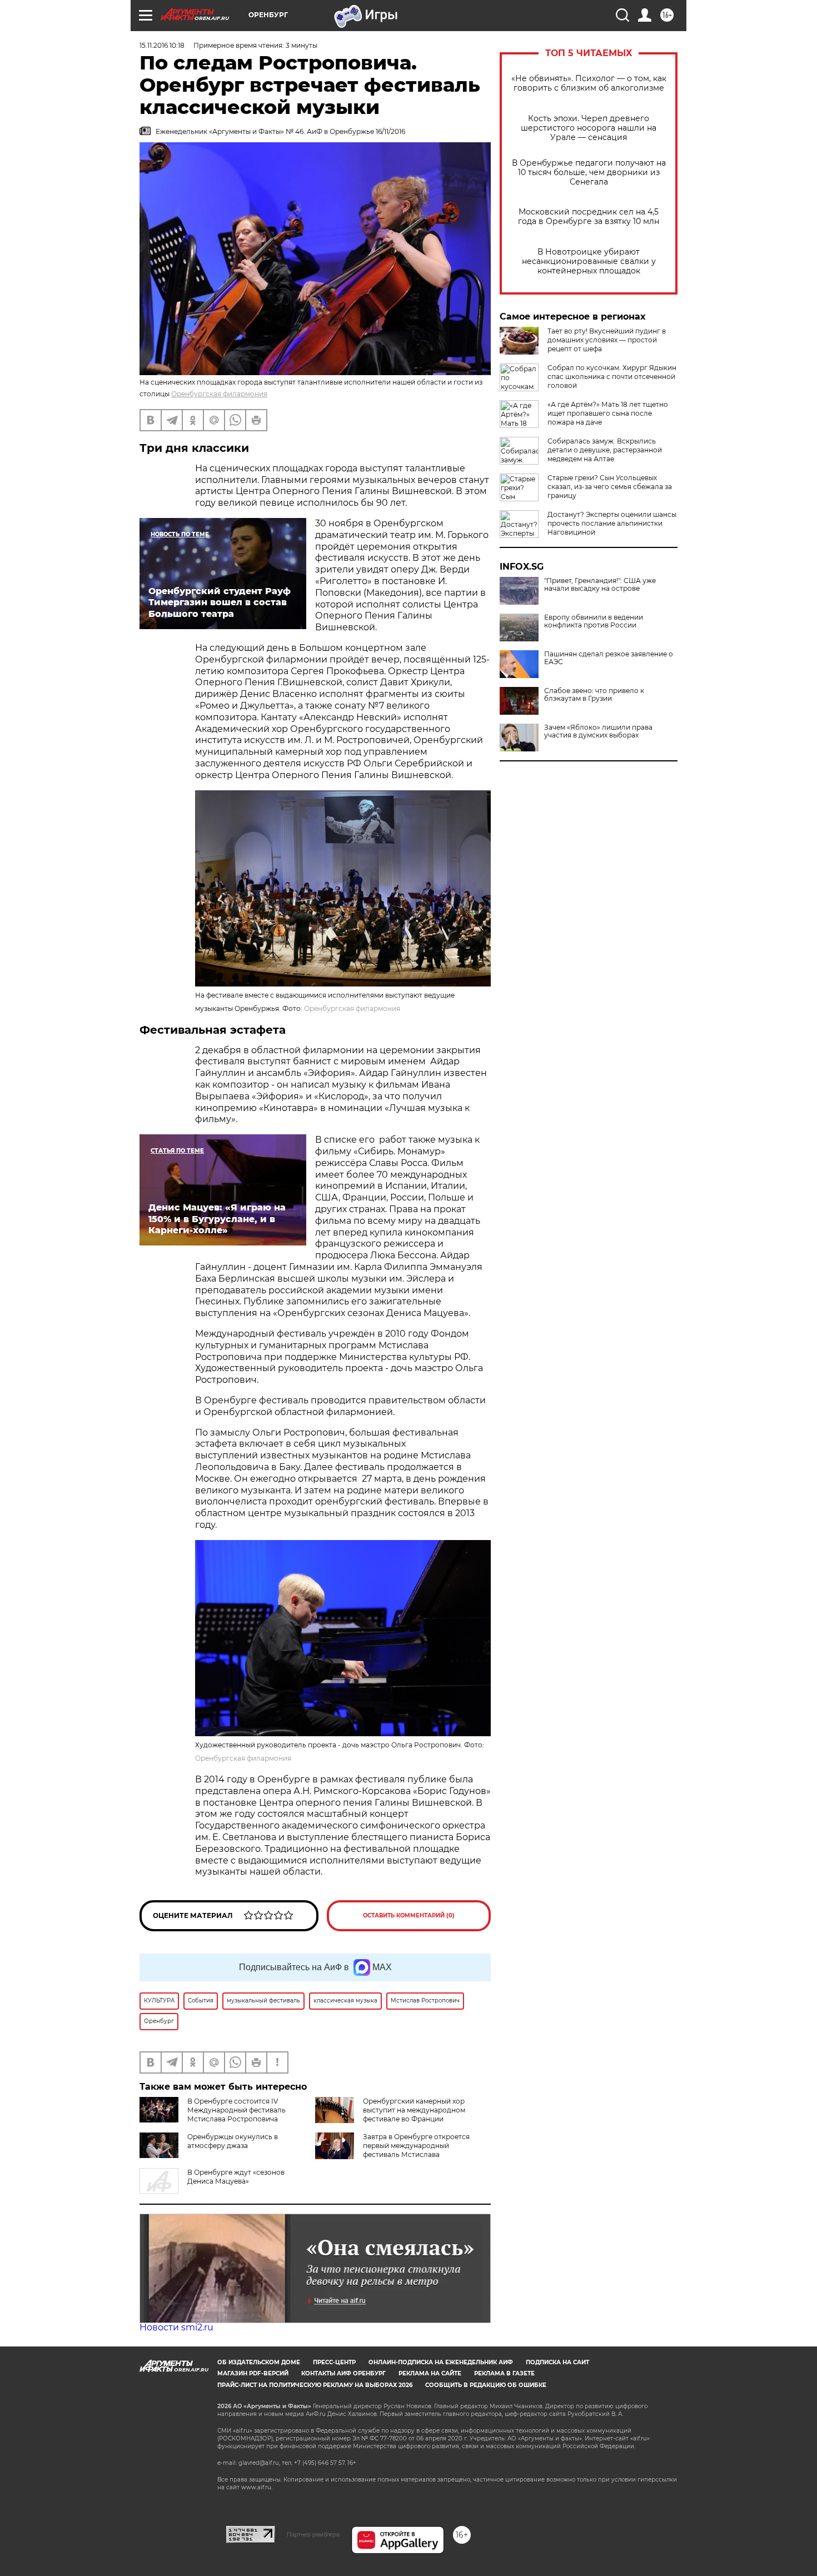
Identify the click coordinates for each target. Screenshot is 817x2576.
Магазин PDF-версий (253, 2373)
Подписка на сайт (557, 2362)
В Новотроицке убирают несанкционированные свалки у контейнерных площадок (589, 261)
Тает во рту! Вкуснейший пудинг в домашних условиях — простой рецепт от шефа (607, 340)
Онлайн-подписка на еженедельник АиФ (441, 2362)
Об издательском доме (259, 2362)
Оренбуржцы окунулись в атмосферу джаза (233, 2141)
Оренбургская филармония (219, 394)
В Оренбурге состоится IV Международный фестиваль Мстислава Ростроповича (236, 2110)
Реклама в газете (504, 2373)
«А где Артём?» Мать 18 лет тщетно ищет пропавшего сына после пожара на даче (608, 413)
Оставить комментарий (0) (409, 1915)
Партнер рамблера (313, 2534)
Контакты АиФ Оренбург (343, 2373)
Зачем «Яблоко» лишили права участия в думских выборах (598, 731)
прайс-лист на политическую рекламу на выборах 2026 (315, 2385)
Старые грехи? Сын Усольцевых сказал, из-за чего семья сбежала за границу (610, 487)
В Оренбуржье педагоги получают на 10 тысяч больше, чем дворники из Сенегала (589, 173)
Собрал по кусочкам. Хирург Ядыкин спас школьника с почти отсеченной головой (612, 377)
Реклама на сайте (430, 2373)
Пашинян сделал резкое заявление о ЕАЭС (609, 658)
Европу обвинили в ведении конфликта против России (594, 621)
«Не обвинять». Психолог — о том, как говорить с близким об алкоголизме (589, 83)
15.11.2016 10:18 (162, 45)
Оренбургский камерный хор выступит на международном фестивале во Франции (414, 2110)
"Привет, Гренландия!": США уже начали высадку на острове (600, 585)
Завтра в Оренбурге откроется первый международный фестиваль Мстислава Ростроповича (416, 2150)
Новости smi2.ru (176, 2327)
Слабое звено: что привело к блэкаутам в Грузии (594, 695)
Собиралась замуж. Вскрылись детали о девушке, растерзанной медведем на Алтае (605, 450)
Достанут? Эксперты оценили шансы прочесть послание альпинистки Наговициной (612, 523)
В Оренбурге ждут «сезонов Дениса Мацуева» (236, 2177)
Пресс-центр (334, 2362)
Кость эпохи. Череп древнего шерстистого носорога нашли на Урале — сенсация (589, 128)
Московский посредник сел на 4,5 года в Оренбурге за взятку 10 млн (589, 217)
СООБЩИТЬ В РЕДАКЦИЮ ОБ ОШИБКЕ (486, 2385)
